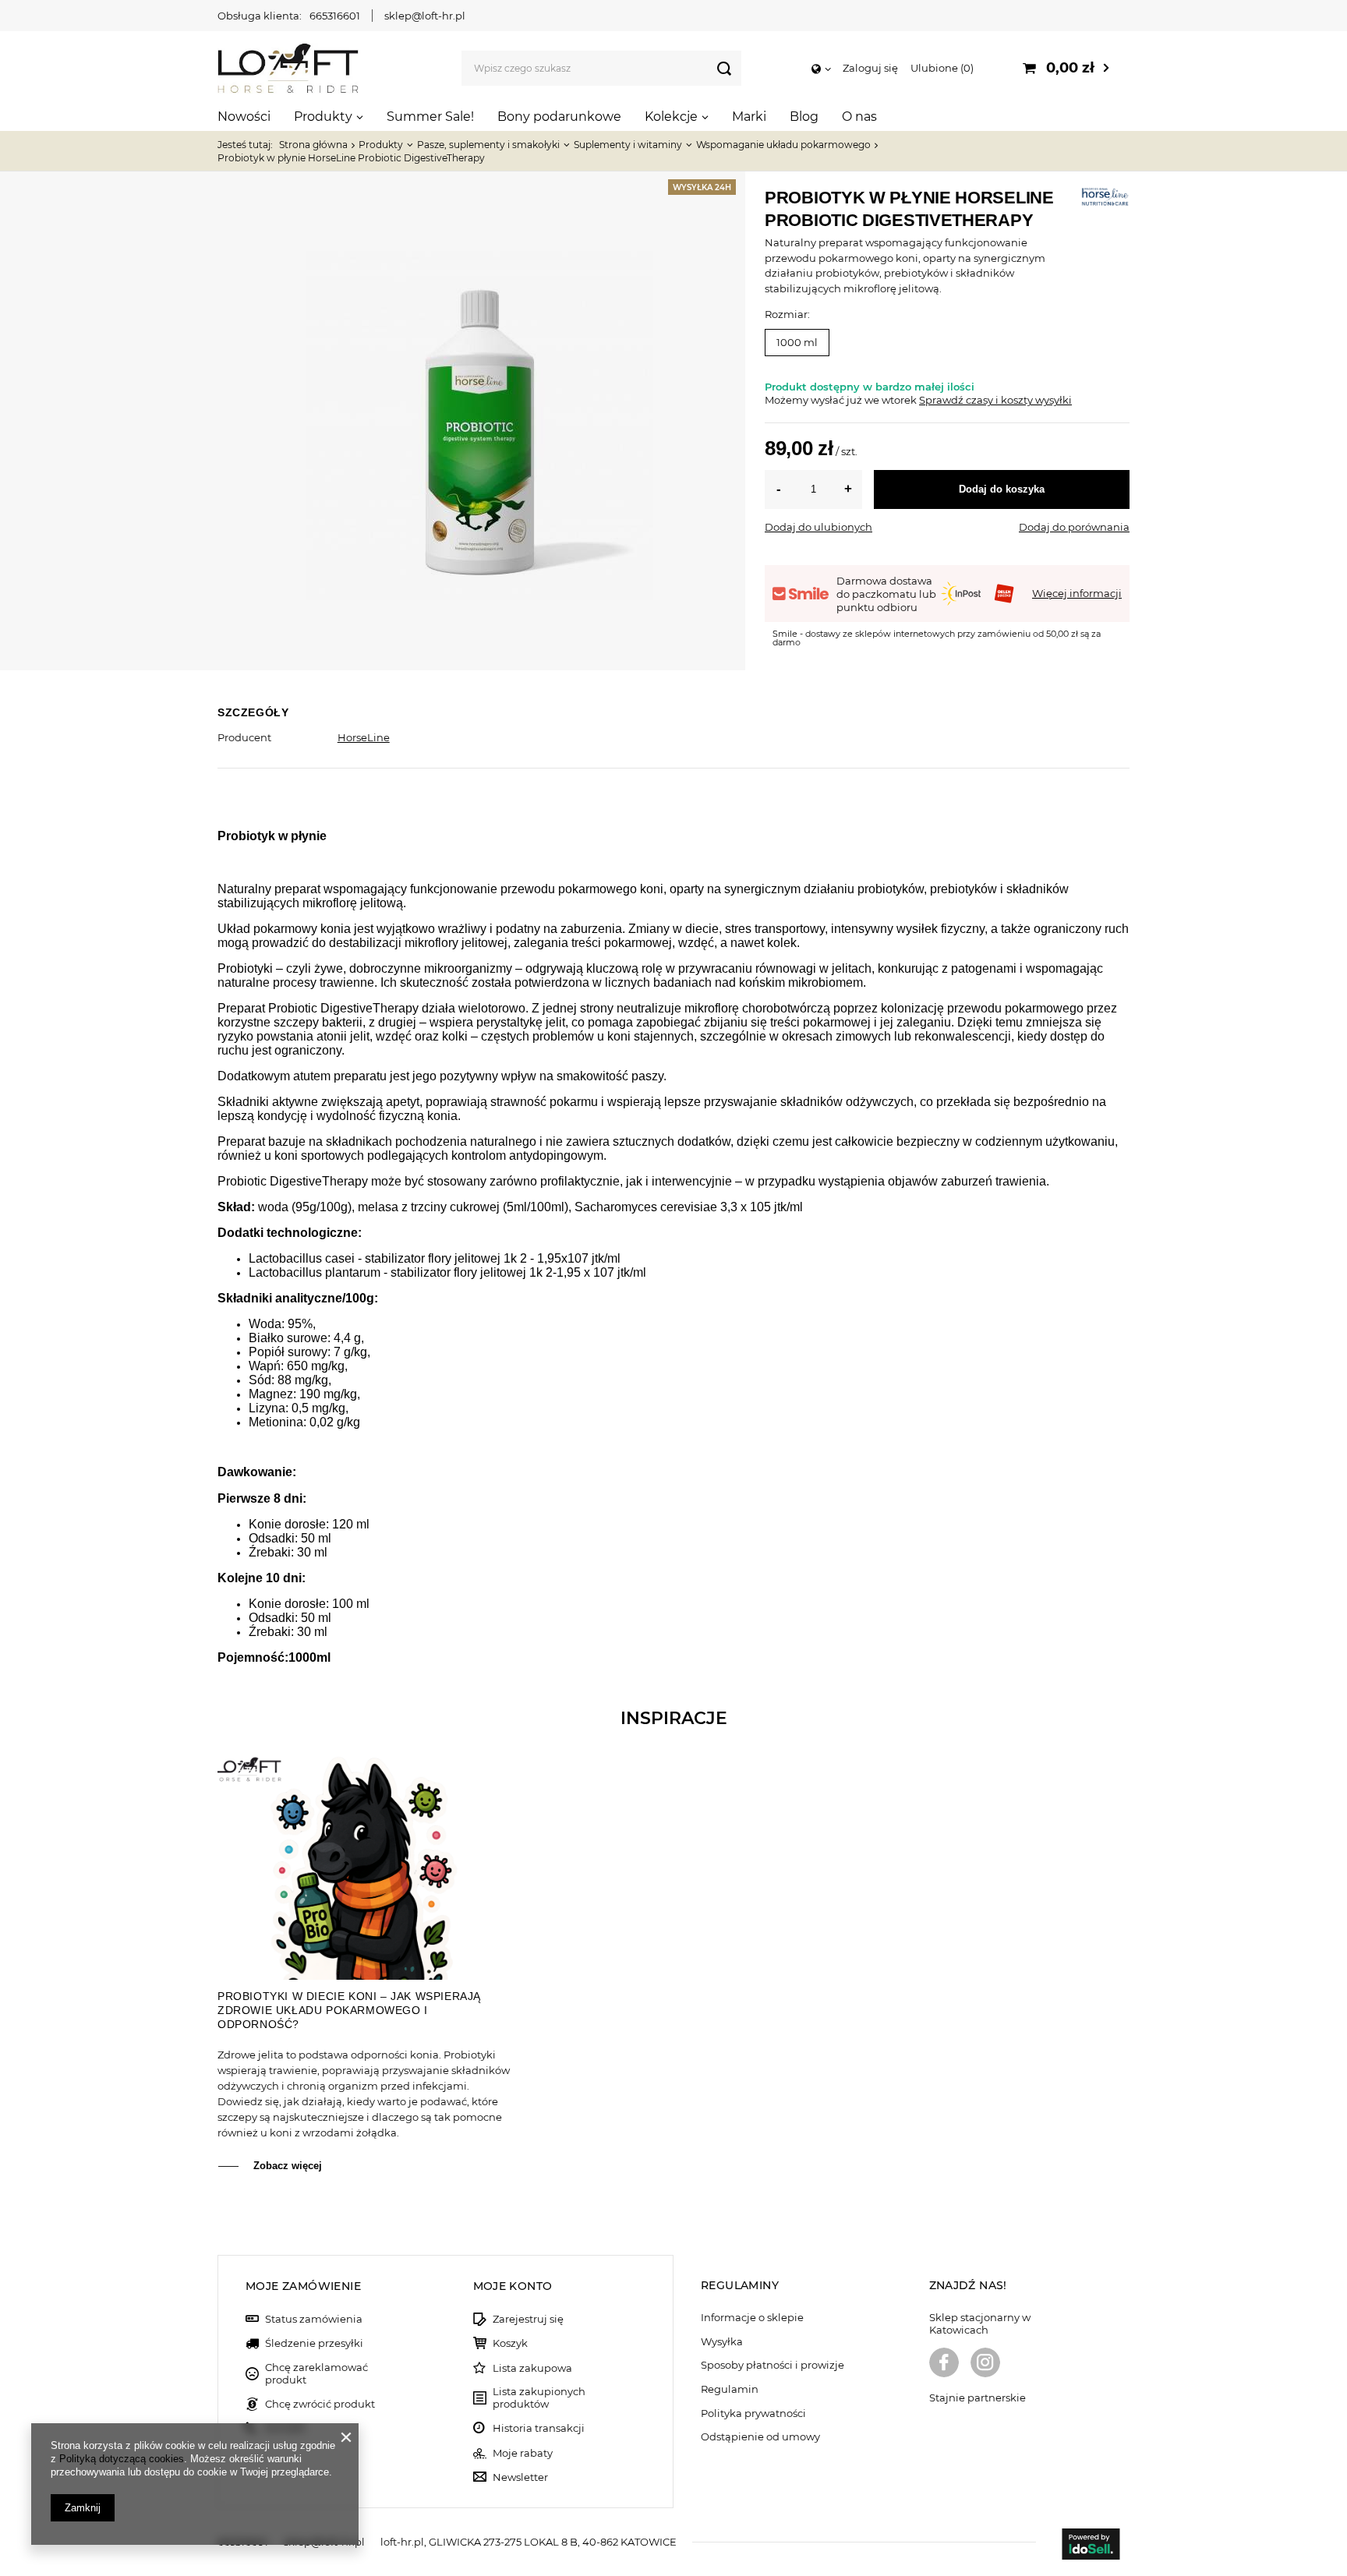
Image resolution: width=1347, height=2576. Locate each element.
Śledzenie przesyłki (314, 2343)
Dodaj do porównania (1074, 527)
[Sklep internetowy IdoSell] (1091, 2546)
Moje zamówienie (303, 2286)
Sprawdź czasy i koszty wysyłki (995, 400)
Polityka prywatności (753, 2413)
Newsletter (520, 2477)
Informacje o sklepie (752, 2318)
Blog (804, 117)
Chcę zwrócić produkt (320, 2404)
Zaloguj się (870, 68)
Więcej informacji (1077, 593)
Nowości (244, 117)
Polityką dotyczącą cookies (122, 2459)
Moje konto (513, 2286)
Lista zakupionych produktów (539, 2398)
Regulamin (730, 2389)
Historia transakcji (539, 2428)
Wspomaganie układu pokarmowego (783, 145)
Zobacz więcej (288, 2166)
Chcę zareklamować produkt (316, 2374)
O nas (859, 117)
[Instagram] (985, 2364)
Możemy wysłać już (813, 400)
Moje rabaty (523, 2453)
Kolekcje (671, 117)
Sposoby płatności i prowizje (772, 2365)
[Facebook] (944, 2364)
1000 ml (797, 342)
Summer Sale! (430, 117)
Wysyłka (722, 2342)
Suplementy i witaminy (628, 145)
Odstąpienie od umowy (760, 2437)
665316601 (335, 16)
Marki (749, 117)
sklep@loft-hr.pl (425, 16)
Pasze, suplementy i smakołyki (488, 145)
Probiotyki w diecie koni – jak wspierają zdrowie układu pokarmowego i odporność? (349, 2010)
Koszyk (510, 2343)
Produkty (323, 117)
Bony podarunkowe (559, 117)
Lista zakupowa (532, 2368)
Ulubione (940, 68)
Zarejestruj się (528, 2319)
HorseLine (364, 737)
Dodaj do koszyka (1002, 489)
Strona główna (313, 145)
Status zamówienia (314, 2319)
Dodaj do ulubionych (818, 527)
